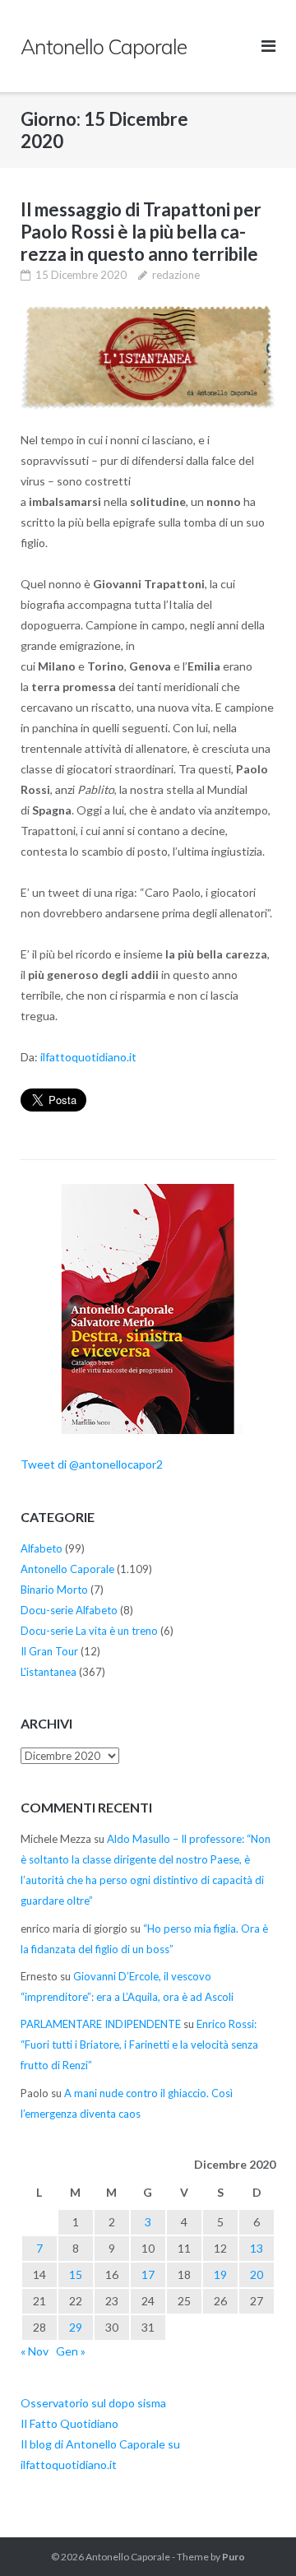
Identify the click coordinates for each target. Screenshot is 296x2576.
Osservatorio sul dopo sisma (93, 2403)
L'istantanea (49, 1672)
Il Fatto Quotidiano (69, 2423)
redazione (176, 275)
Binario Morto (54, 1590)
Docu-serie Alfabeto (69, 1610)
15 (76, 2274)
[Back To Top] (255, 2537)
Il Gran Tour (49, 1651)
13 (257, 2248)
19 (220, 2274)
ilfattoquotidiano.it (88, 1057)
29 (76, 2327)
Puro (234, 2557)
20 (257, 2274)
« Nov (35, 2351)
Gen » (71, 2351)
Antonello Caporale (67, 1569)
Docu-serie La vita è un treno (89, 1631)
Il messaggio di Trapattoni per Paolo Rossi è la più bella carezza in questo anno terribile (141, 232)
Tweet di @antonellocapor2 (92, 1464)
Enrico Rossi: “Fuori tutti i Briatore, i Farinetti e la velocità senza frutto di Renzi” (139, 2045)
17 (148, 2274)
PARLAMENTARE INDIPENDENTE (101, 2024)
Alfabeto (42, 1548)
